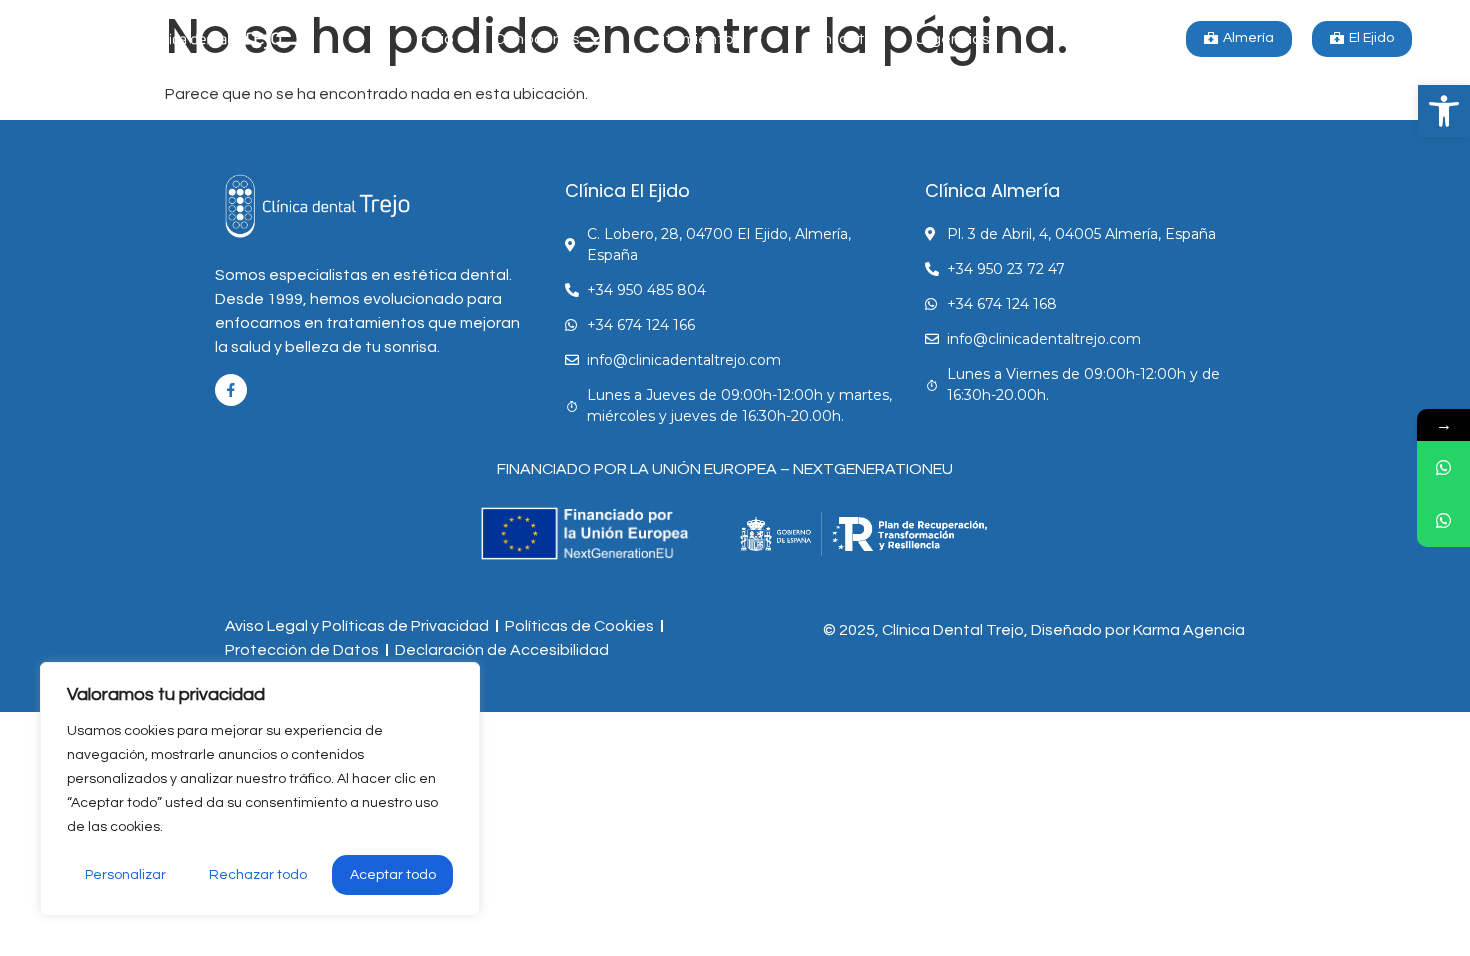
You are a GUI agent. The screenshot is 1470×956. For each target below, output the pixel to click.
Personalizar (125, 875)
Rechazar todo (258, 875)
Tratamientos (691, 39)
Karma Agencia (1189, 630)
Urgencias (952, 39)
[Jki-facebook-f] (231, 390)
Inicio (435, 39)
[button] (1444, 111)
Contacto (838, 39)
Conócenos (537, 39)
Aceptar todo (393, 875)
